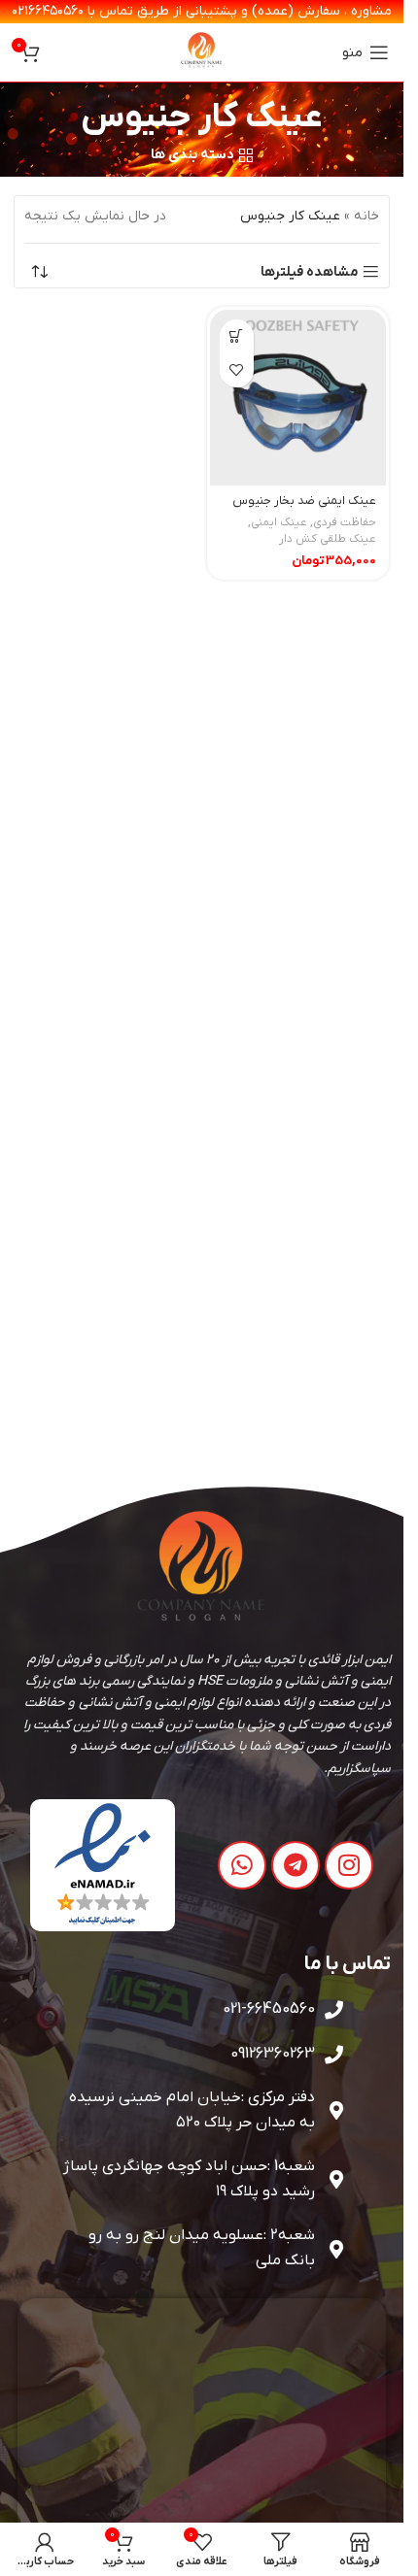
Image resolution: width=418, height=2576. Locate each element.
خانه (366, 216)
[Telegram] (296, 1865)
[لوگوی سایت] (202, 52)
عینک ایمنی (279, 522)
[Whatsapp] (242, 1865)
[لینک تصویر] (103, 1865)
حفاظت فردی (345, 522)
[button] (237, 336)
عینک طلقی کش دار (328, 539)
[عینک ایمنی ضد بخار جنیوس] (298, 398)
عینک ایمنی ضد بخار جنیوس (304, 501)
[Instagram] (349, 1865)
